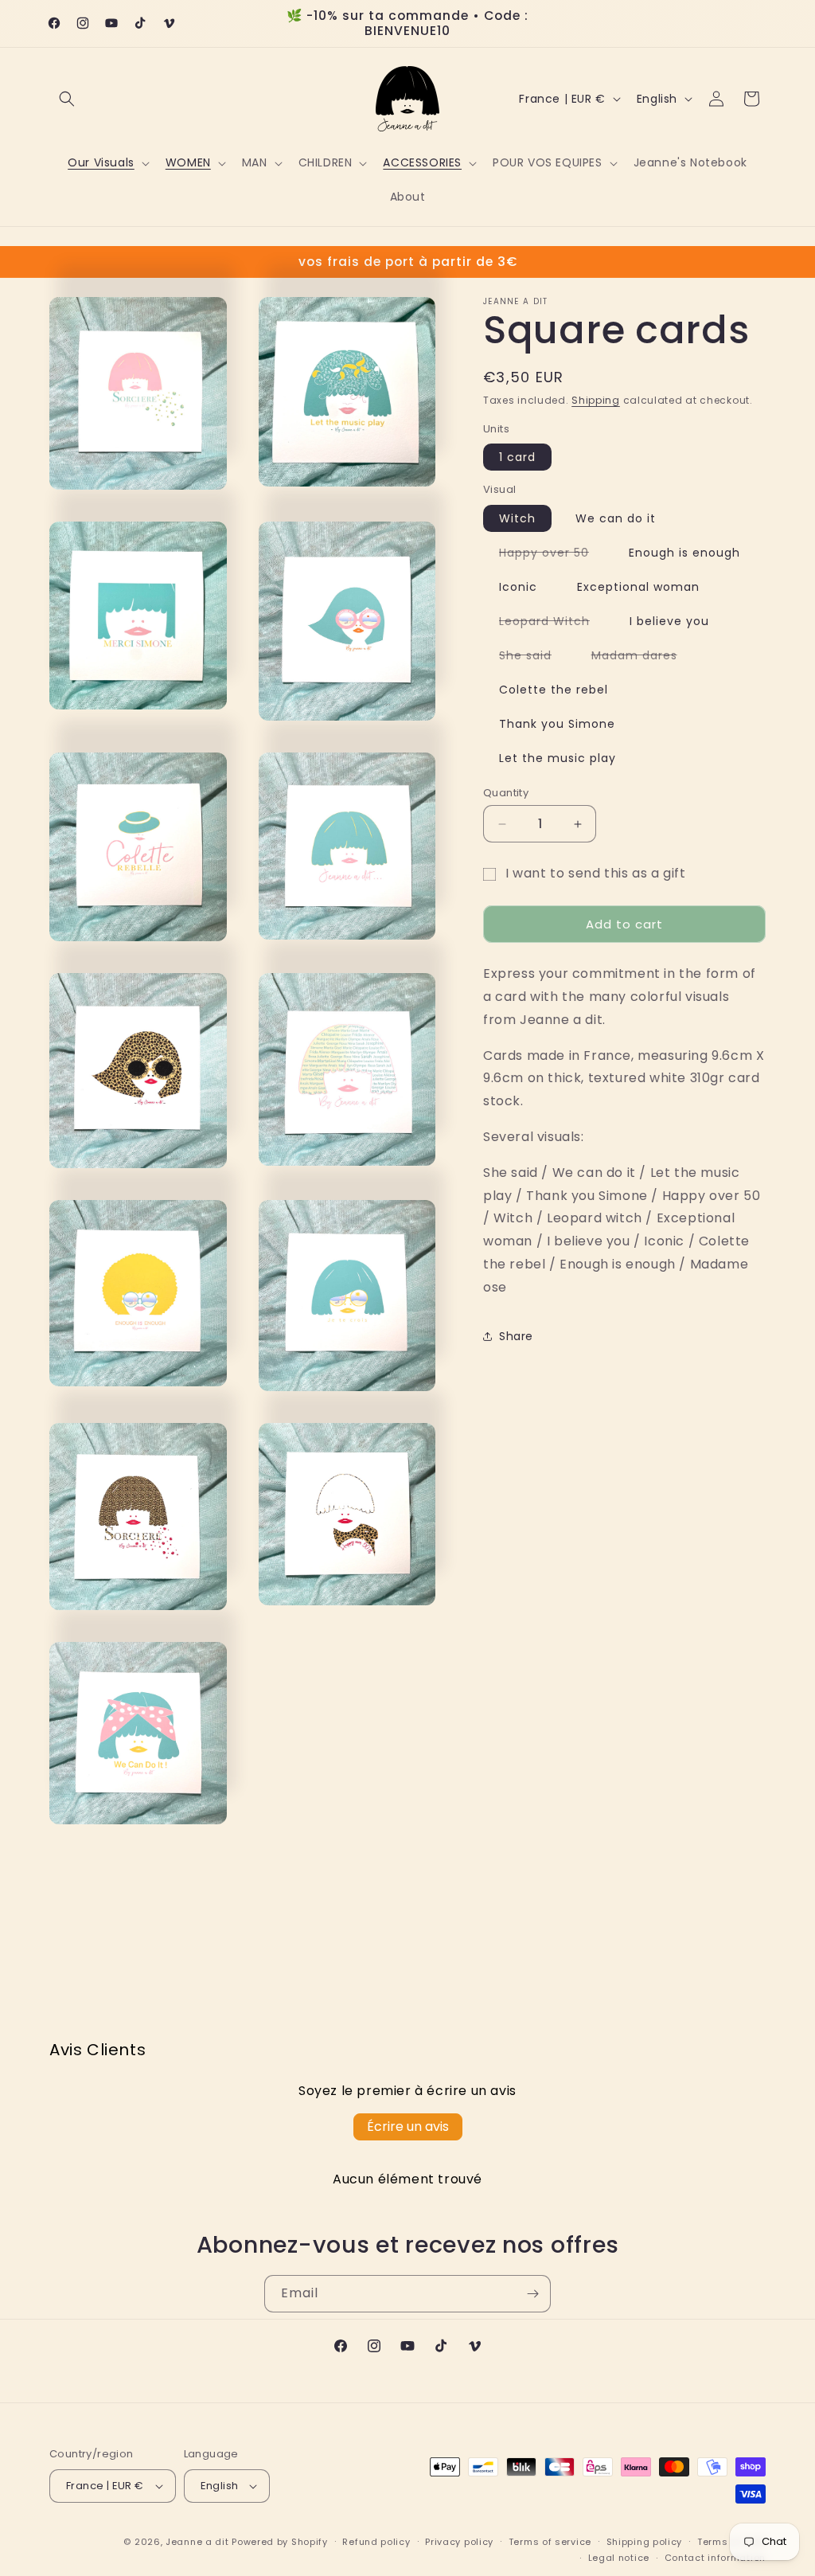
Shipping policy (645, 2542)
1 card (517, 457)
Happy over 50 (552, 555)
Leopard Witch (552, 623)
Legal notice (619, 2558)
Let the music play (558, 758)
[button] (67, 99)
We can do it (616, 518)
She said (533, 658)
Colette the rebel (554, 690)
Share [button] (516, 1336)
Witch (517, 518)
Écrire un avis (408, 2126)
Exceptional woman (638, 587)
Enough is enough (684, 553)
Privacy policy (459, 2542)
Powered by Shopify (280, 2542)
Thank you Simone (557, 724)
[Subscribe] (532, 2294)
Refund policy (376, 2542)
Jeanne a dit (197, 2542)
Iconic (518, 587)
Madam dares (642, 658)
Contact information (715, 2558)
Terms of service (550, 2542)
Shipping (596, 400)
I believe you (669, 621)
